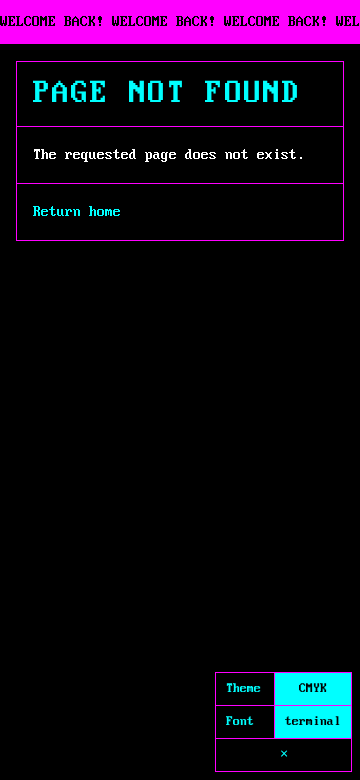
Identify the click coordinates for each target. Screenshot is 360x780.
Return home (77, 212)
